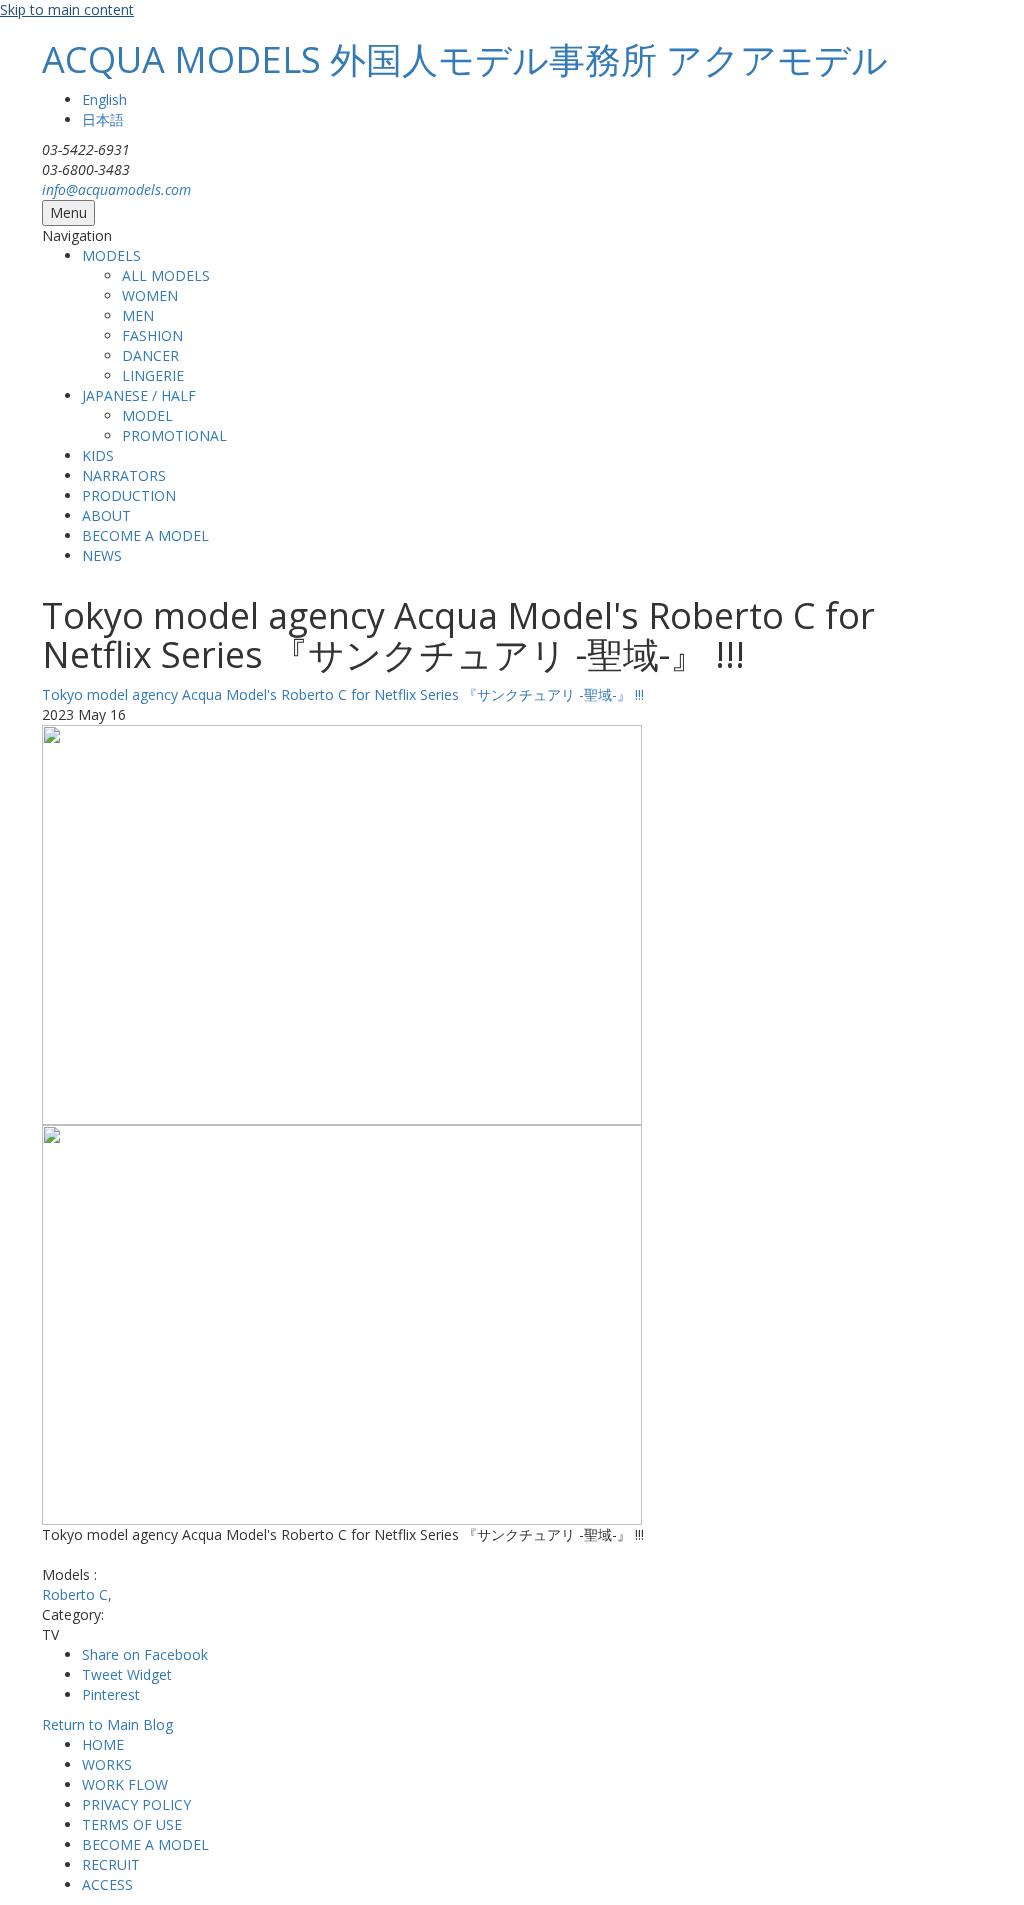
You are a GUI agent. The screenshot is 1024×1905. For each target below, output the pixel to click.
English (104, 99)
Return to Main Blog (107, 1724)
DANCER (150, 355)
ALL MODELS (166, 275)
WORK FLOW (125, 1784)
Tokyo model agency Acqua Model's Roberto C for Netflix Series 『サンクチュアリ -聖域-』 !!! (343, 694)
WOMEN (150, 295)
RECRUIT (111, 1864)
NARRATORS (124, 475)
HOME (103, 1744)
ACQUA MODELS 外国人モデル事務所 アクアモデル (465, 59)
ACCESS (107, 1884)
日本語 (103, 119)
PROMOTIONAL (174, 435)
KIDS (98, 455)
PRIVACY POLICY (136, 1804)
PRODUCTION (129, 495)
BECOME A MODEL (145, 535)
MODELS (111, 255)
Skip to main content (67, 9)
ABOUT (106, 515)
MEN (138, 315)
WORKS (107, 1764)
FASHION (152, 335)
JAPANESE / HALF (139, 395)
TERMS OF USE (132, 1824)
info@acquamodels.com (116, 189)
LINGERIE (153, 375)
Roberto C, (77, 1594)
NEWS (102, 555)
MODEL (147, 415)
